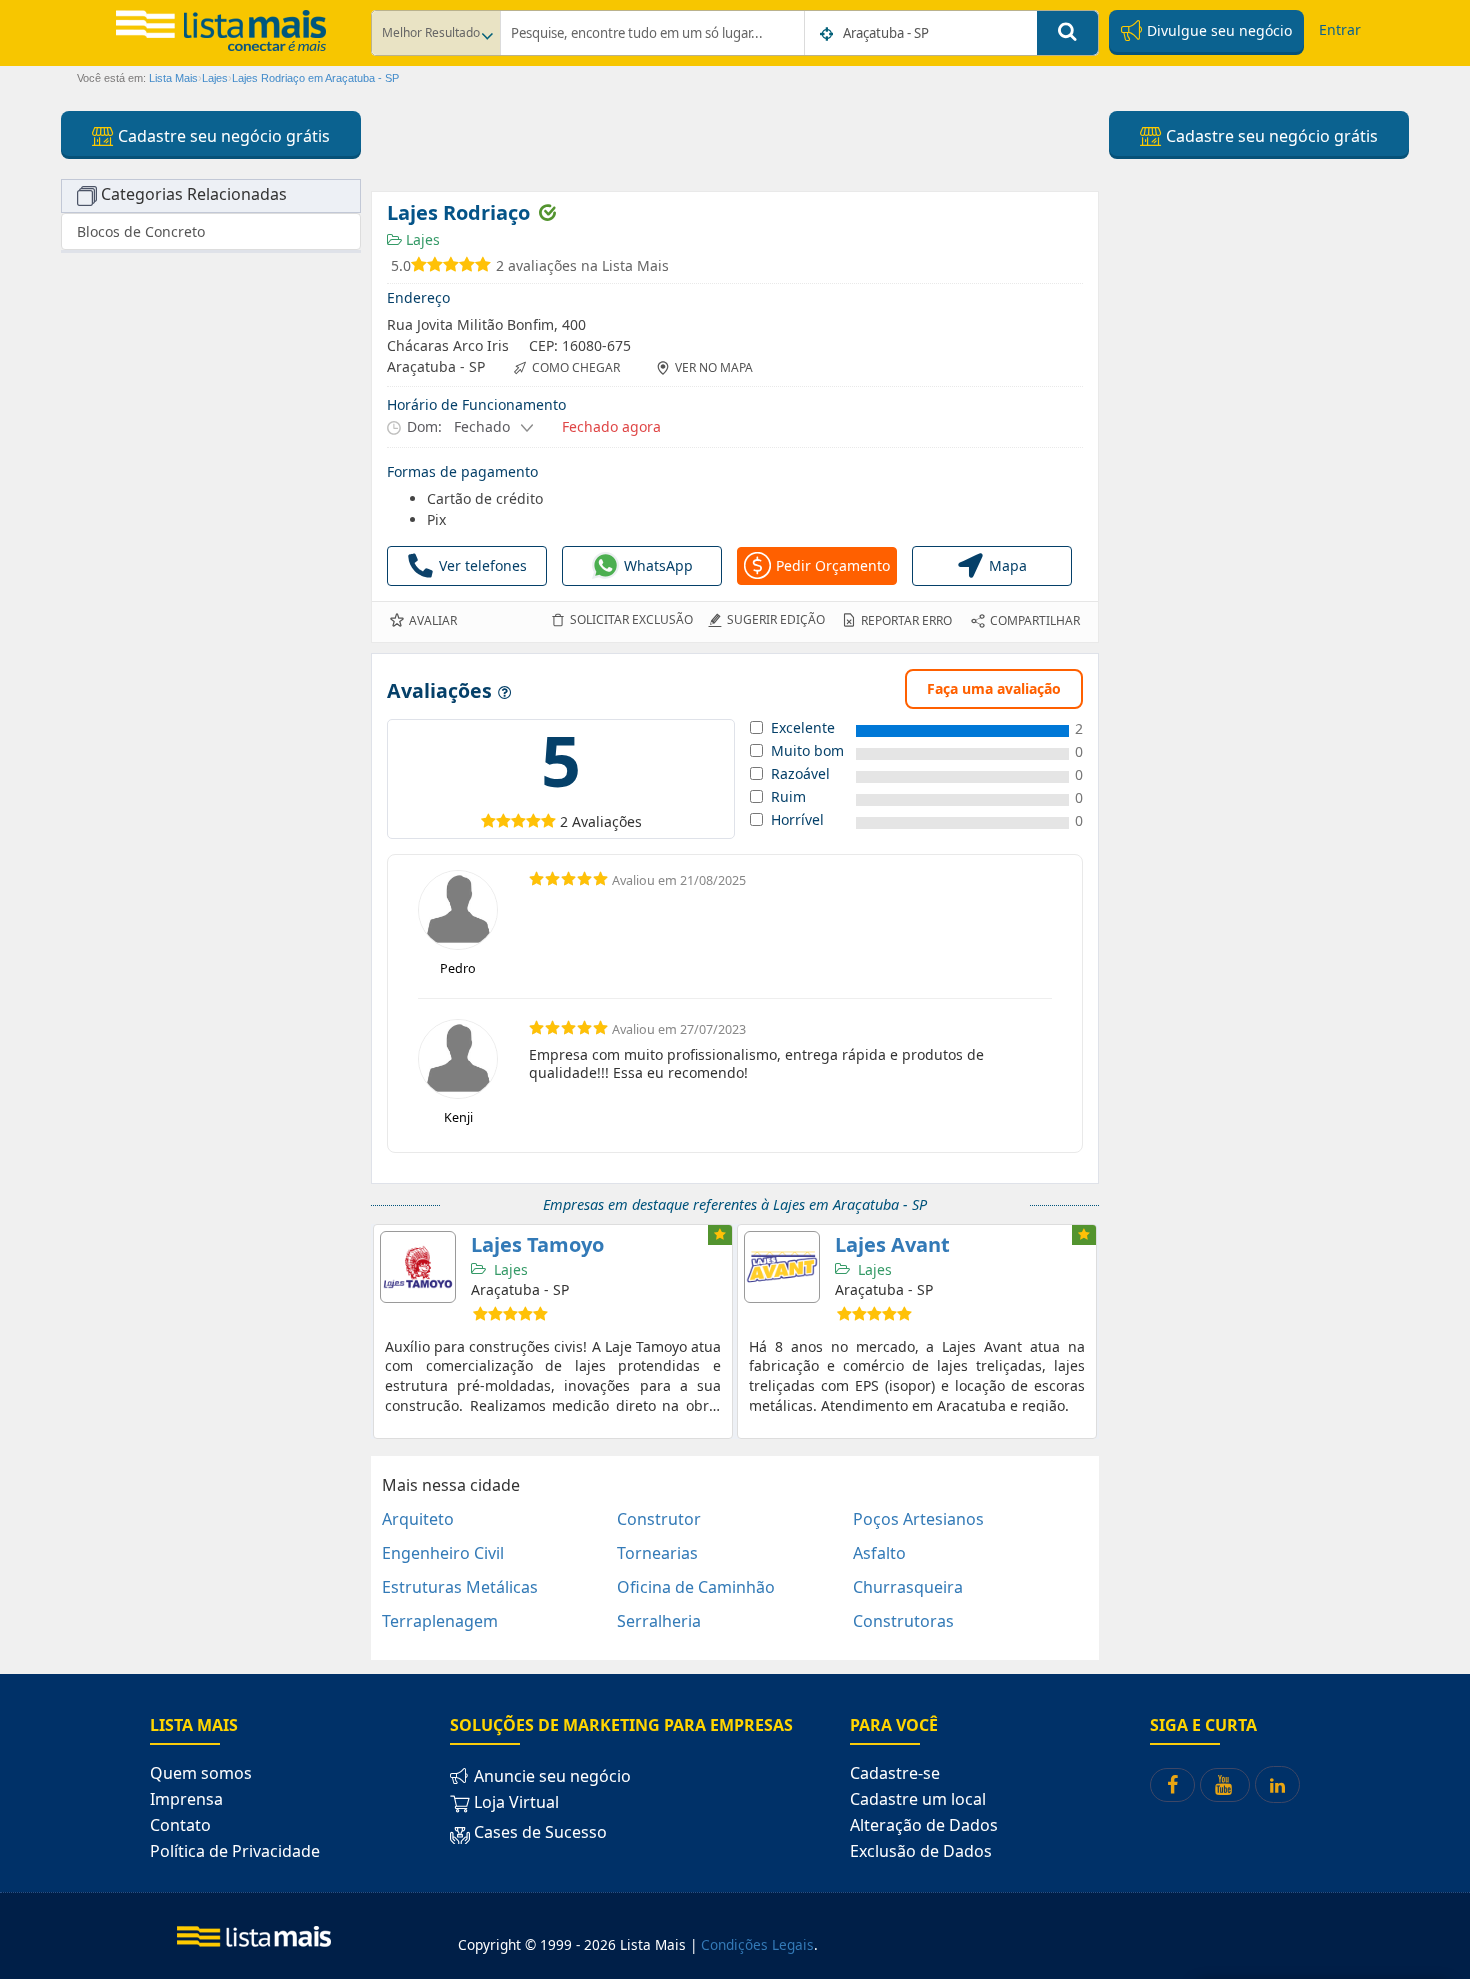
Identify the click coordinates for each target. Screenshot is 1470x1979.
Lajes (421, 239)
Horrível (797, 820)
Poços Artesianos (918, 1519)
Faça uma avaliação (994, 688)
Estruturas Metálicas (460, 1587)
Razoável (800, 774)
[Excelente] (548, 820)
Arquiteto (418, 1519)
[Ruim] (488, 820)
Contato (180, 1825)
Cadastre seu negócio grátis (222, 136)
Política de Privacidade (235, 1851)
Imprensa (186, 1799)
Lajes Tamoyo (537, 1244)
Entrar (1340, 29)
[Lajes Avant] (782, 1267)
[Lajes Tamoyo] (418, 1267)
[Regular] (503, 820)
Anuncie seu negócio (550, 1776)
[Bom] (518, 820)
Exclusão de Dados (921, 1851)
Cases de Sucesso (538, 1832)
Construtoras (903, 1621)
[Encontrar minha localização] (828, 34)
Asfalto (879, 1553)
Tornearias (657, 1553)
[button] (460, 426)
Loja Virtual (514, 1802)
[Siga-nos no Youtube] (1225, 1785)
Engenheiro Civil (443, 1553)
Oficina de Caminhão (696, 1587)
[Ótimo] (533, 820)
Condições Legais (757, 1944)
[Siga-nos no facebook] (1172, 1785)
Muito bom (807, 751)
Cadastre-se (895, 1773)
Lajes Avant (892, 1244)
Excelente (803, 728)
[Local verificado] (547, 212)
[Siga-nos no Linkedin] (1277, 1784)
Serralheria (659, 1621)
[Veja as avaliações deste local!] (453, 266)
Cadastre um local (918, 1799)
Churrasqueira (908, 1587)
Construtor (659, 1519)
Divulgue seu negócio (1217, 30)
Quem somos (201, 1773)
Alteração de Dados (924, 1825)
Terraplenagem (440, 1621)
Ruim (788, 797)
